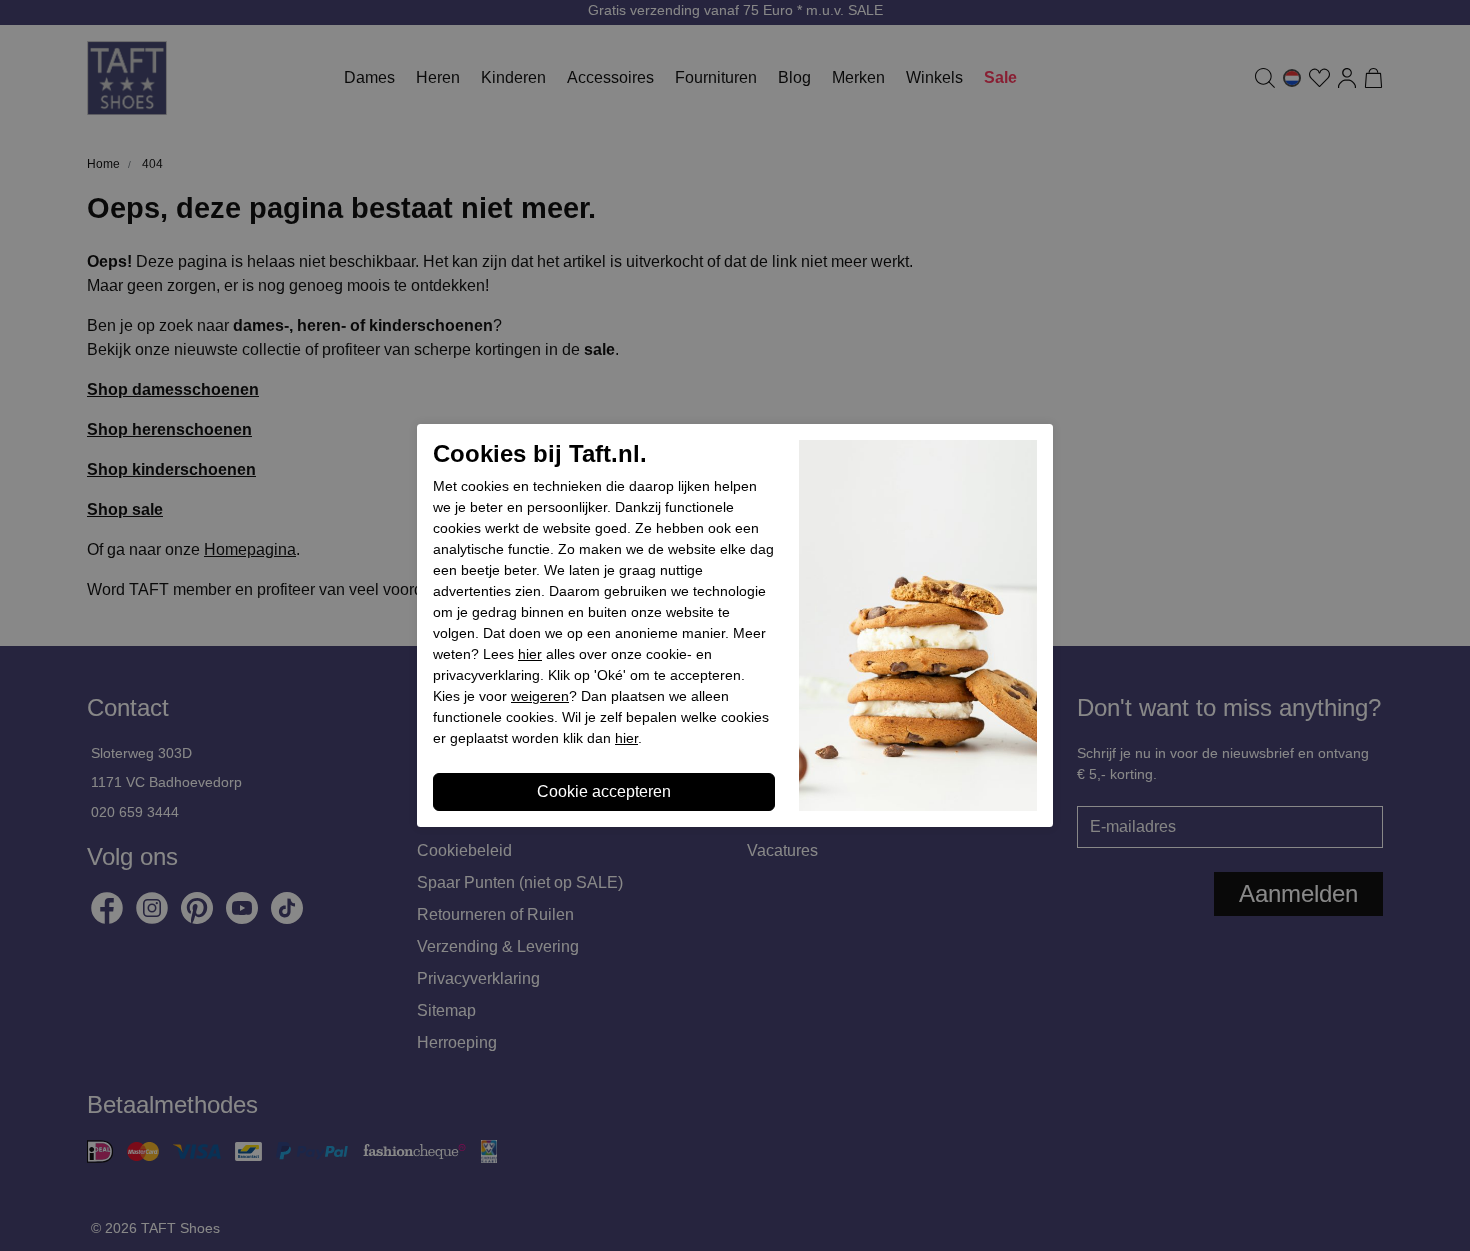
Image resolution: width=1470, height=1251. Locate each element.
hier (530, 654)
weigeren (540, 696)
